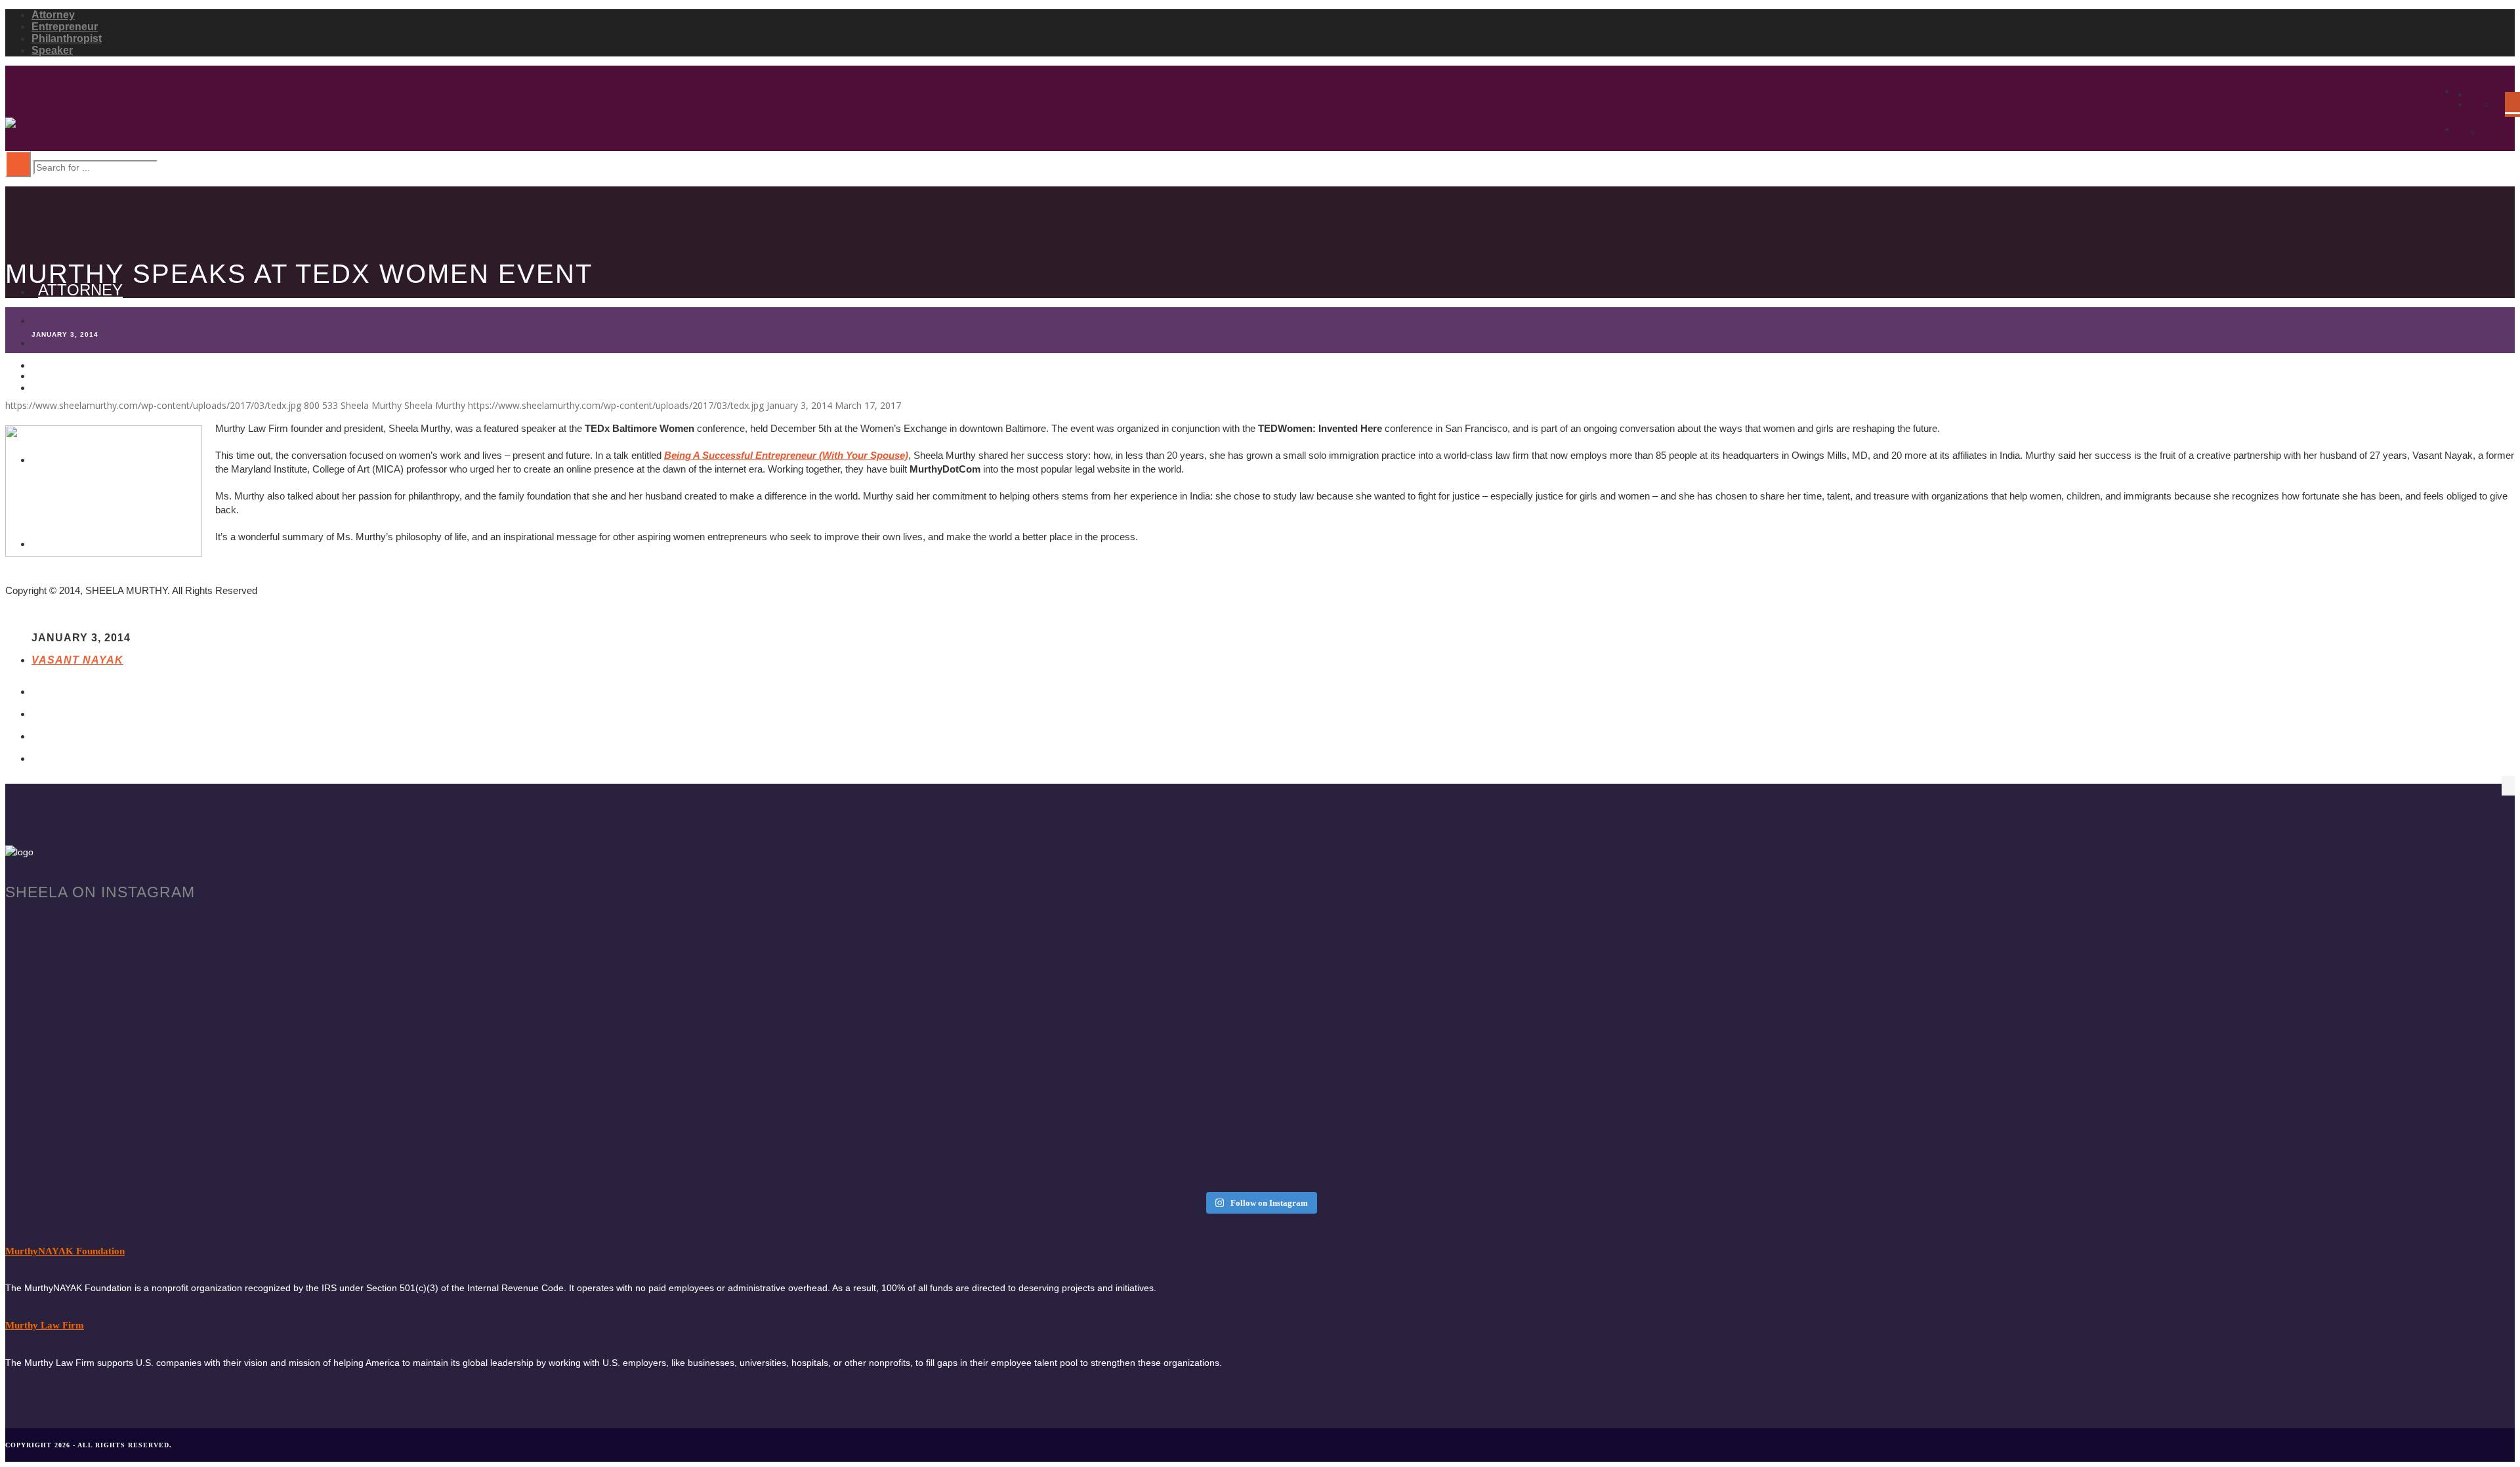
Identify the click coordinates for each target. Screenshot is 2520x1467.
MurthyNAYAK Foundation (65, 1251)
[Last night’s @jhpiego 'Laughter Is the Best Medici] (317, 1097)
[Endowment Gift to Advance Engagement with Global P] (2204, 950)
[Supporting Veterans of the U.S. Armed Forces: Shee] (1575, 1103)
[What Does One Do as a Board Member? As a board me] (2204, 1024)
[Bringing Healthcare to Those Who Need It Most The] (946, 933)
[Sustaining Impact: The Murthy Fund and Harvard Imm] (317, 1029)
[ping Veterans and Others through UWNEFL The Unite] (946, 1012)
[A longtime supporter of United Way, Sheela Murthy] (1575, 939)
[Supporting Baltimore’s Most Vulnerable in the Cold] (946, 1125)
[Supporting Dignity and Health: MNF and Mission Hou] (2204, 1097)
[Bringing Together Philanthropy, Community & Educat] (1575, 1024)
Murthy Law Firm (45, 1325)
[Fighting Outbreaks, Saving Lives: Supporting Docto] (317, 939)
